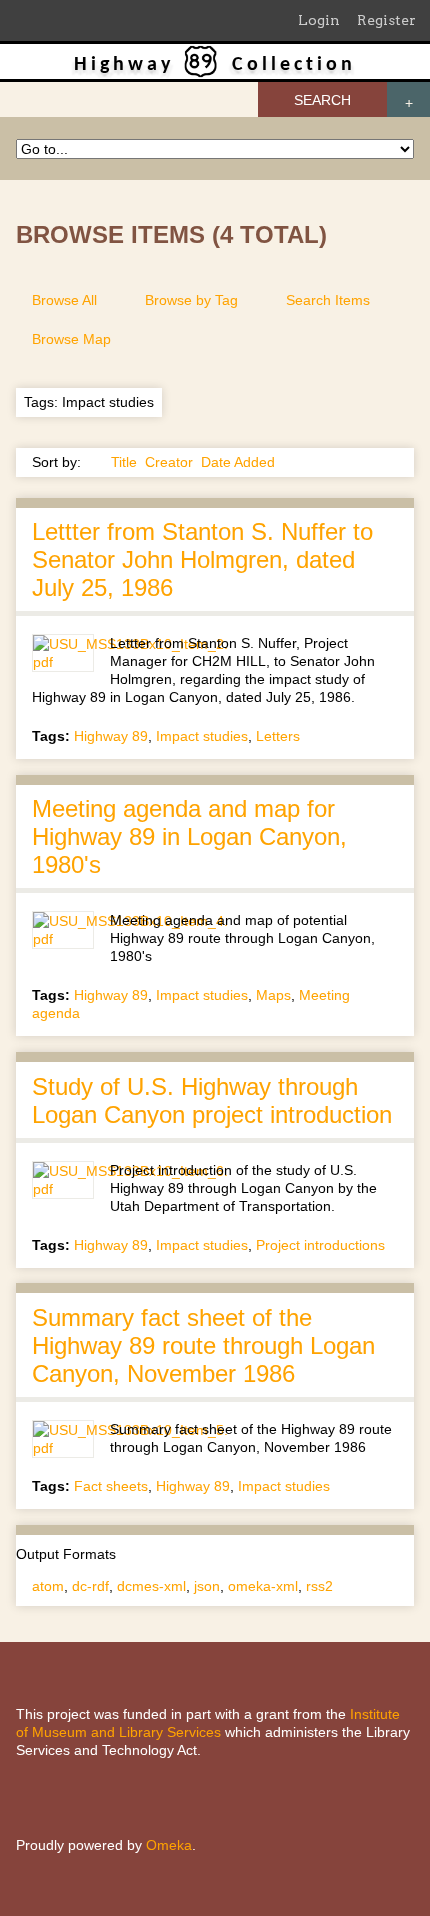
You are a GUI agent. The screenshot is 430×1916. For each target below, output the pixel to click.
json (207, 1586)
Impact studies (202, 736)
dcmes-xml (151, 1586)
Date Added (238, 462)
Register (386, 20)
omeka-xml (263, 1586)
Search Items (328, 300)
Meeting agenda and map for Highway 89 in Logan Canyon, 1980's (189, 836)
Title (124, 462)
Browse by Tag (191, 300)
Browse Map (71, 339)
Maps (273, 995)
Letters (278, 736)
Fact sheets (111, 1486)
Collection (294, 65)
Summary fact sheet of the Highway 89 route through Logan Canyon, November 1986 (203, 1345)
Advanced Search (408, 99)
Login (319, 20)
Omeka (169, 1845)
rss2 (319, 1586)
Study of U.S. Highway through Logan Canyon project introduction (212, 1100)
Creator (169, 462)
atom (48, 1586)
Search (322, 100)
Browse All (64, 300)
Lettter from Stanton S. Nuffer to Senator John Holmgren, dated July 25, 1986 (202, 559)
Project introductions (320, 1245)
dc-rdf (90, 1586)
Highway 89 (111, 736)
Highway (124, 65)
